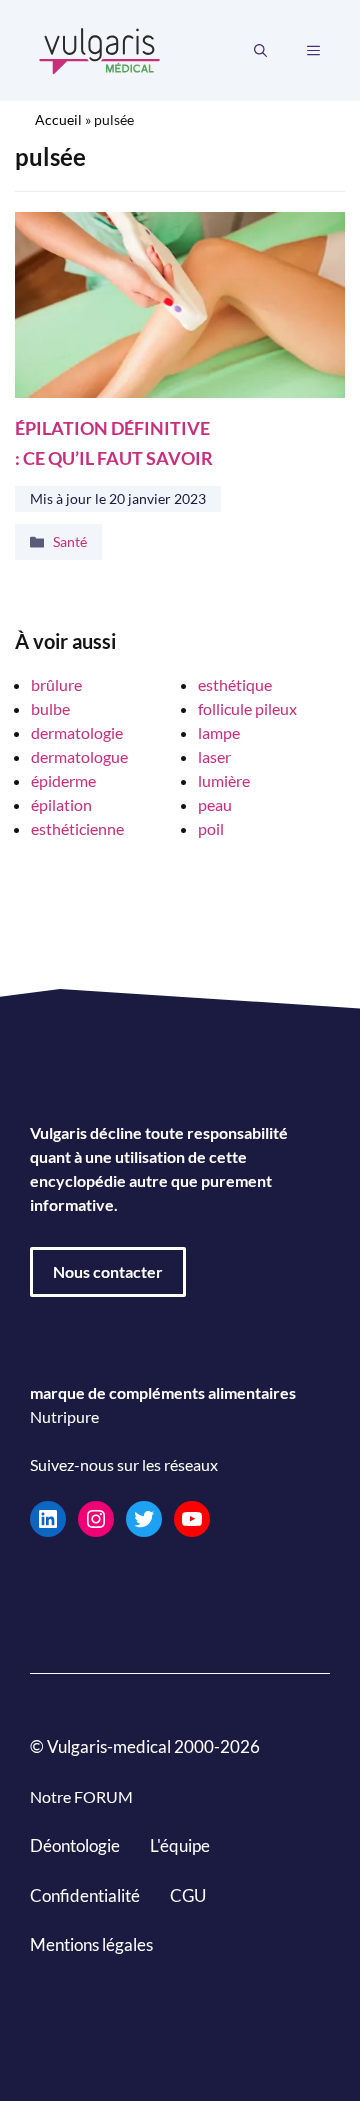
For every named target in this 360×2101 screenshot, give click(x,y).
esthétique (235, 684)
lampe (219, 732)
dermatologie (77, 732)
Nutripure (64, 1416)
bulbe (50, 708)
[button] (260, 51)
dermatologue (79, 756)
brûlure (56, 684)
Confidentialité (85, 1894)
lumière (224, 780)
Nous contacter (108, 1271)
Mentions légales (91, 1944)
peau (215, 804)
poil (211, 828)
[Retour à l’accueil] (100, 48)
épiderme (63, 780)
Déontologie (75, 1845)
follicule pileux (247, 708)
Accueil (58, 119)
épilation (61, 804)
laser (214, 756)
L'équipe (180, 1845)
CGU (188, 1894)
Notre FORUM (81, 1796)
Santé (70, 541)
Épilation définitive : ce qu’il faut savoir (114, 442)
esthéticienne (77, 828)
